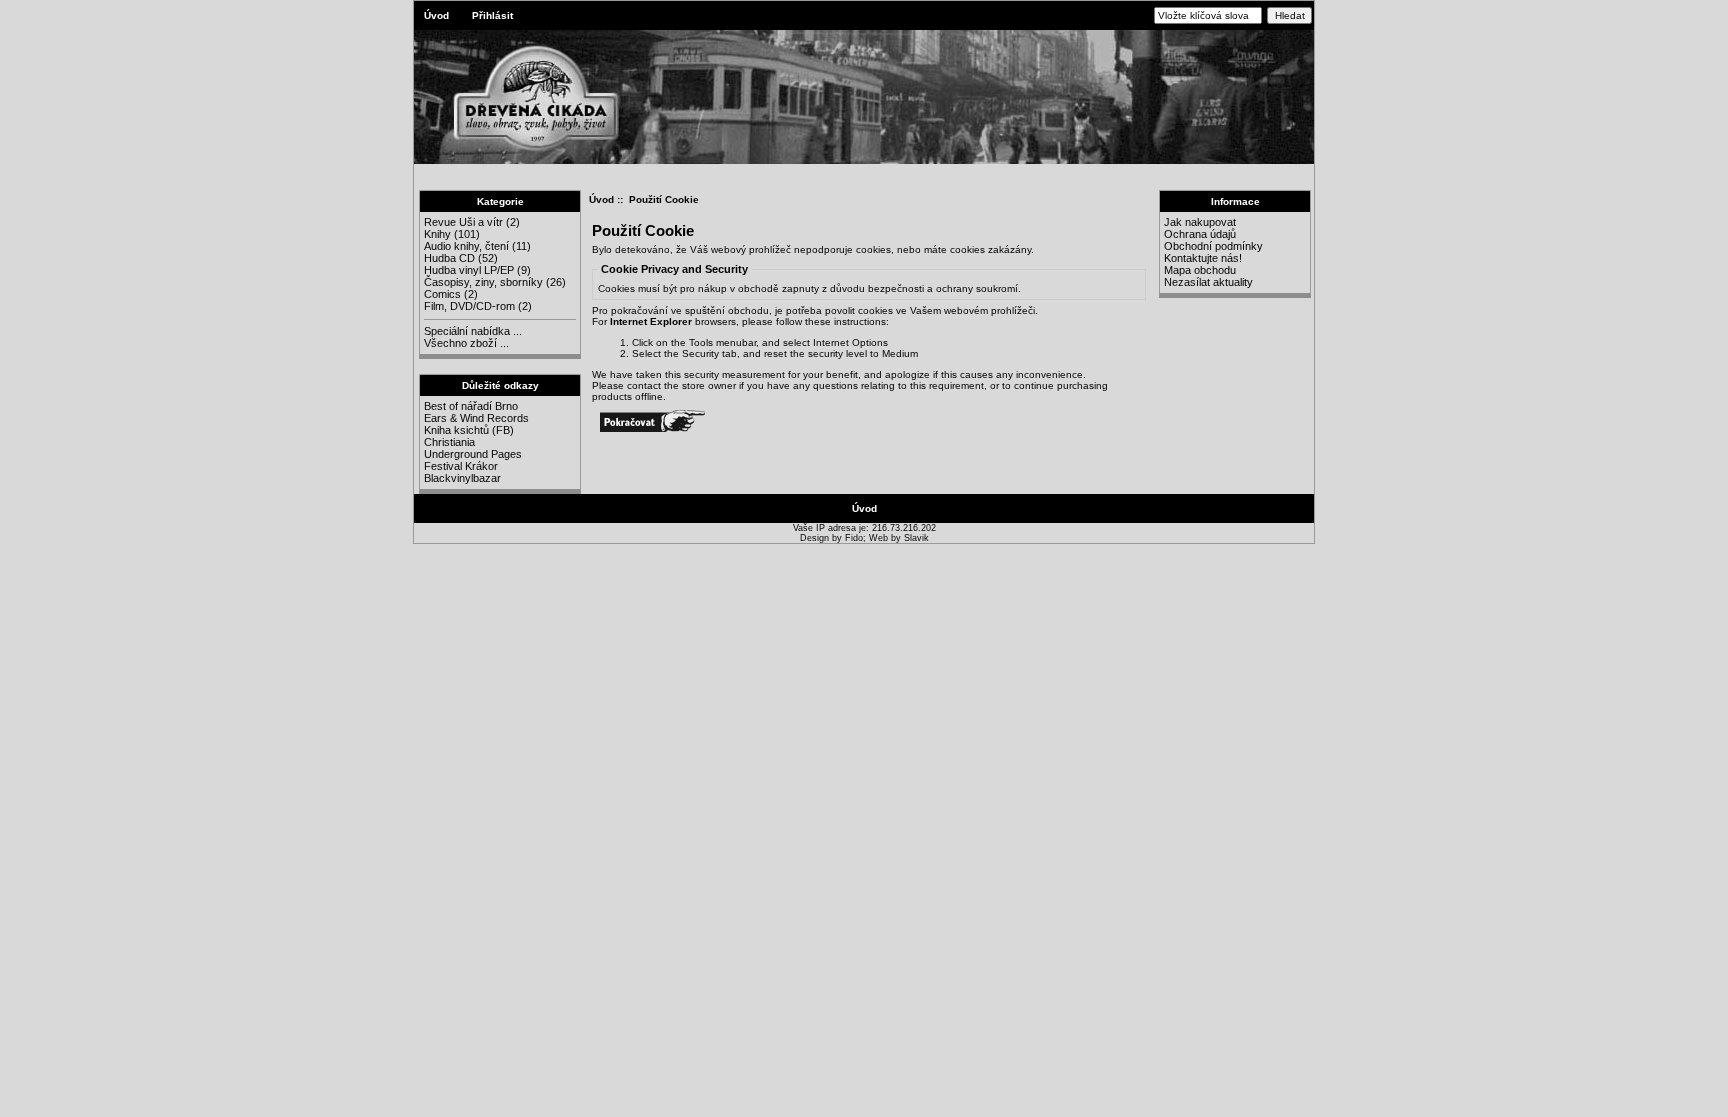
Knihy (437, 234)
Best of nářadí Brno (471, 406)
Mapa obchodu (1200, 270)
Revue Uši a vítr (463, 222)
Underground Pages (473, 454)
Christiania (449, 442)
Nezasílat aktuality (1208, 282)
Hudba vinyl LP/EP (469, 270)
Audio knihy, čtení (466, 246)
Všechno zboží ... (466, 343)
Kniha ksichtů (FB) (469, 430)
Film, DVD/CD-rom (469, 306)
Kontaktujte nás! (1203, 258)
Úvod (436, 15)
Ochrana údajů (1200, 234)
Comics (442, 294)
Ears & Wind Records (476, 418)
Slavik (916, 538)
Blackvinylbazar (462, 478)
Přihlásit (492, 15)
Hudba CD (449, 258)
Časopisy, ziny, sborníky (483, 282)
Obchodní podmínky (1213, 246)
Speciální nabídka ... (473, 331)
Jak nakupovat (1200, 222)
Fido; (857, 538)
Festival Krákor (461, 466)
